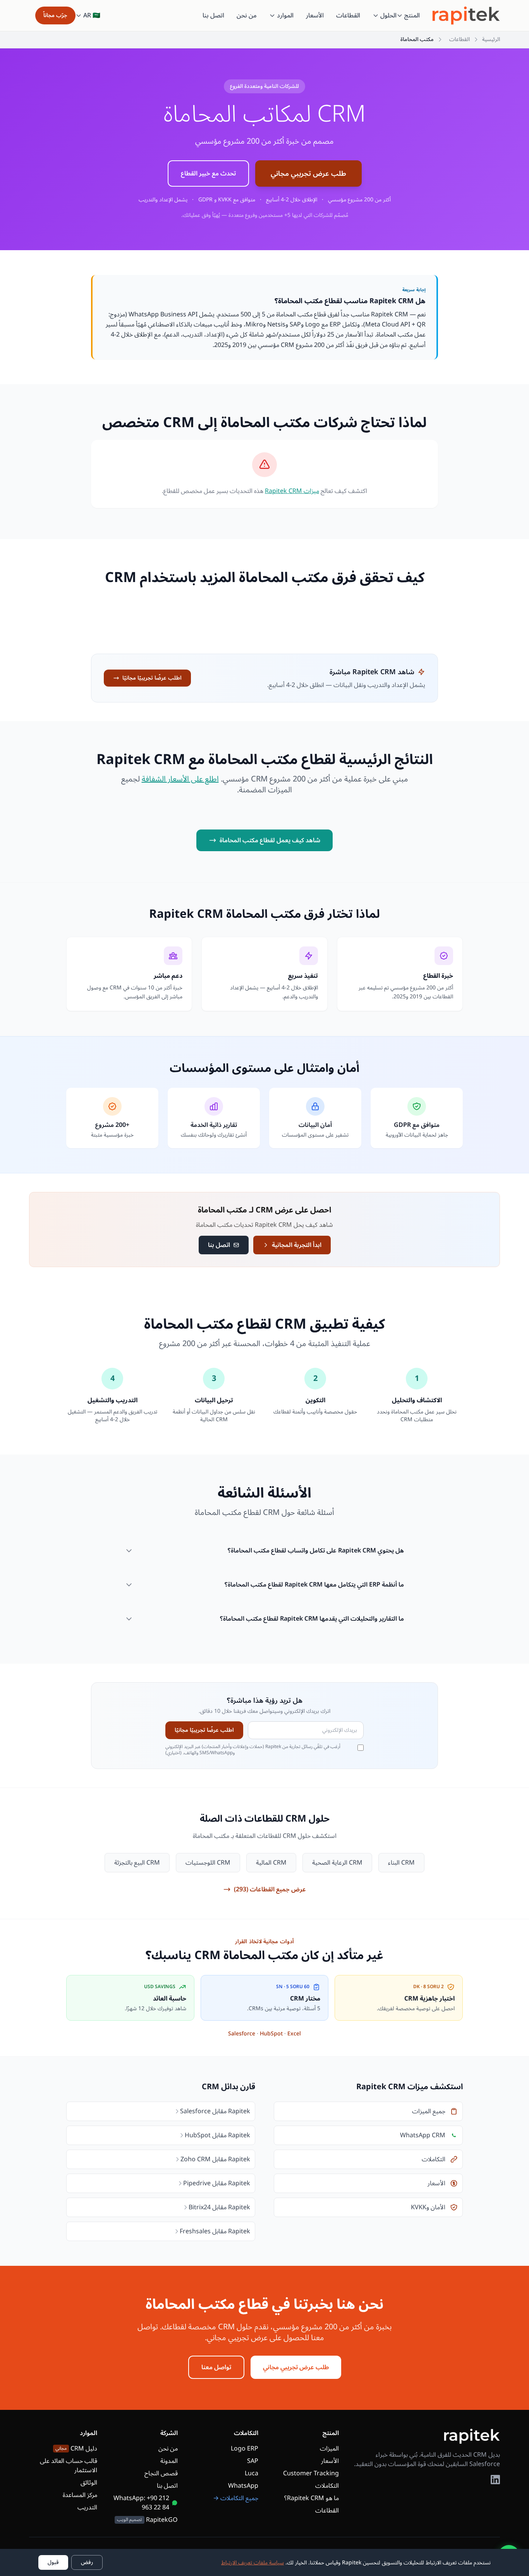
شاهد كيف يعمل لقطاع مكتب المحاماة (270, 840)
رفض (87, 2562)
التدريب (87, 2507)
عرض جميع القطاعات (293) (270, 1889)
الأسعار (315, 15)
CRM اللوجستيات (208, 1863)
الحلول (388, 15)
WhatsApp (243, 2486)
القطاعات (348, 15)
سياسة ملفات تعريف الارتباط (252, 2563)
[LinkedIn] (495, 2480)
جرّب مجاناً (55, 15)
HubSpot (271, 2034)
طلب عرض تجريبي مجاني (308, 173)
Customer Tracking (311, 2473)
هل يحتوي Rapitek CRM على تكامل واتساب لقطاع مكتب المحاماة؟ (316, 1551)
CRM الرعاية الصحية (337, 1863)
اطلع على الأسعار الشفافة (180, 779)
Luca (252, 2473)
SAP (253, 2461)
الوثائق (89, 2483)
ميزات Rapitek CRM (292, 491)
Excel (294, 2034)
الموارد (285, 15)
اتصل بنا (213, 15)
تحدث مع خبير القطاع (208, 173)
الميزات (329, 2449)
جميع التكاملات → (236, 2498)
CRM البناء (401, 1863)
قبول (53, 2562)
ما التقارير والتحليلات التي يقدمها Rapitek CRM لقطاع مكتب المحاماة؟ (312, 1619)
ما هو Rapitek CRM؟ (312, 2498)
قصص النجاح (161, 2473)
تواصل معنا (216, 2367)
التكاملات (327, 2486)
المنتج (412, 15)
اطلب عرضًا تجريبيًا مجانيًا (152, 678)
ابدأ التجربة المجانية (297, 1245)
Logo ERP (245, 2449)
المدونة (169, 2461)
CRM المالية (271, 1863)
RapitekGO (147, 2520)
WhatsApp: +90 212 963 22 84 (141, 2503)
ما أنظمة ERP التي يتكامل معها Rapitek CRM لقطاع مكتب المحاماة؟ (314, 1585)
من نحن (247, 15)
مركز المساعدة (80, 2495)
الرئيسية (491, 39)
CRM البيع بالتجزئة (137, 1863)
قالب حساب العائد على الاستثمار (69, 2466)
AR (92, 15)
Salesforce (242, 2034)
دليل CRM (76, 2449)
